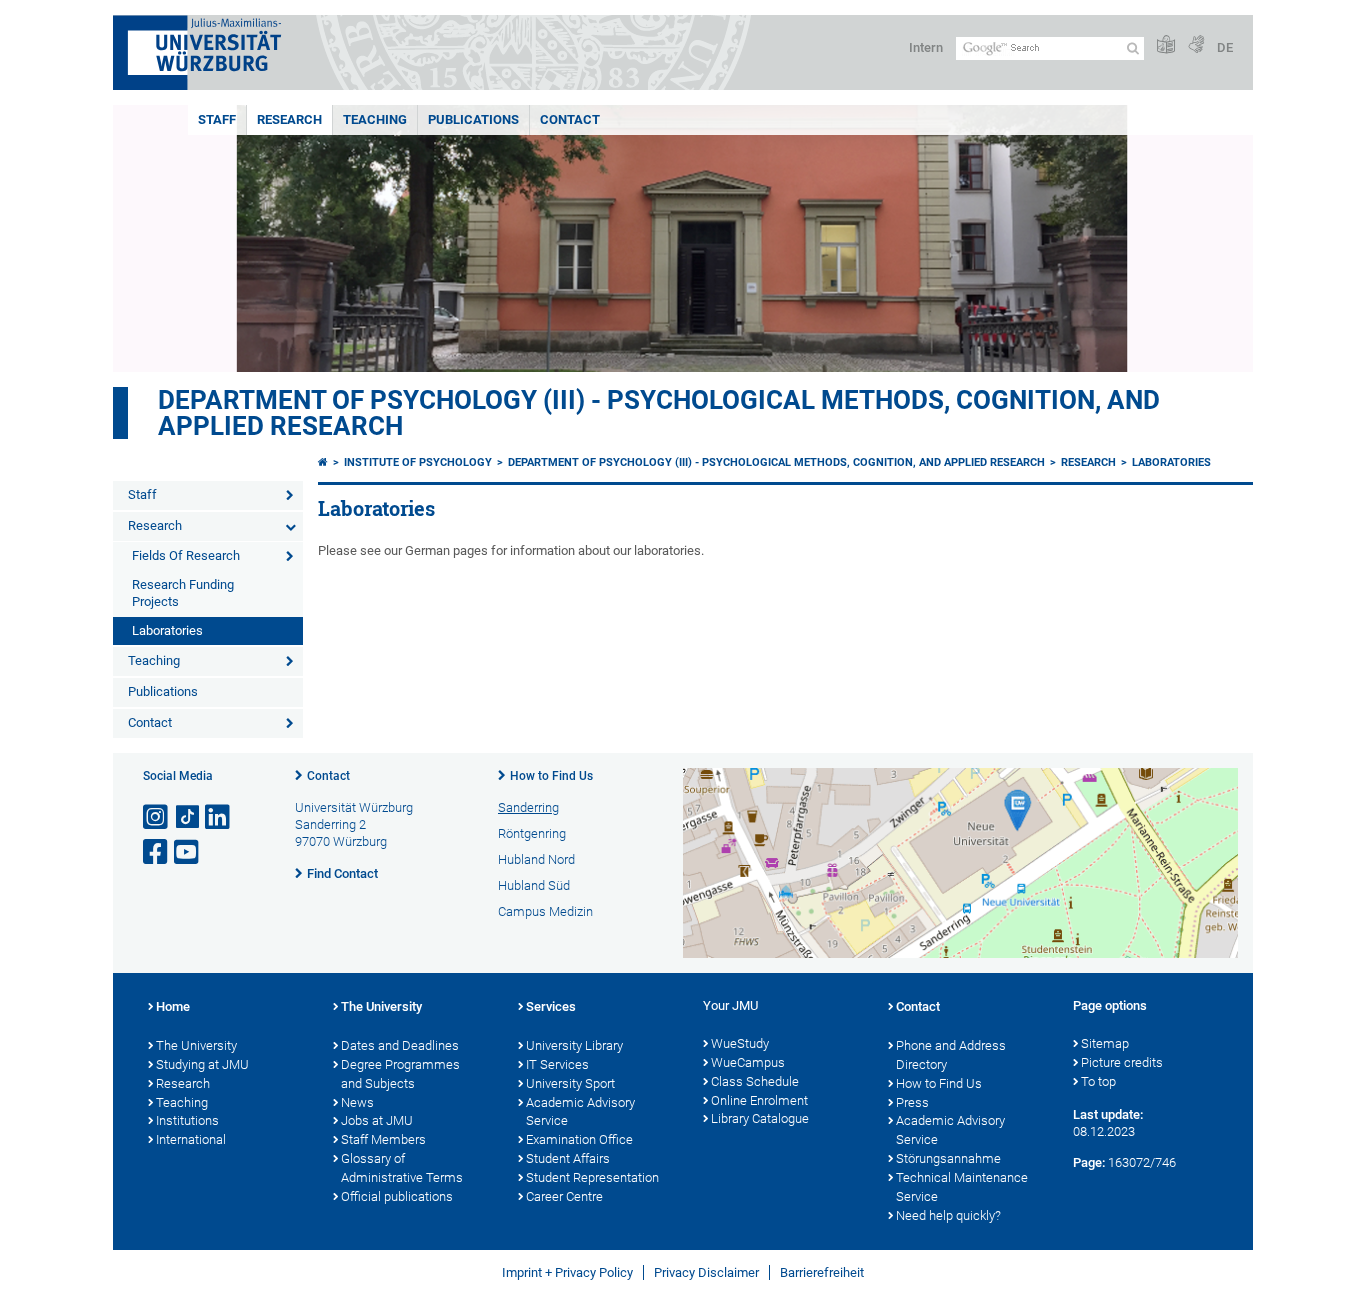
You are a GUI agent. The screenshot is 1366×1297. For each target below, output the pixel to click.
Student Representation (592, 1177)
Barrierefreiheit (822, 1272)
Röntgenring (532, 833)
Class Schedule (755, 1081)
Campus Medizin (545, 911)
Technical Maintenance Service (962, 1187)
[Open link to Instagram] (157, 817)
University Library (574, 1045)
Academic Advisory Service (580, 1112)
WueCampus (748, 1062)
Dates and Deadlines (400, 1045)
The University (196, 1045)
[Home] (323, 462)
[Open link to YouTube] (188, 852)
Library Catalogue (760, 1118)
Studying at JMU (202, 1064)
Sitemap (1105, 1043)
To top (1098, 1081)
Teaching (375, 119)
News (357, 1102)
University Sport (570, 1083)
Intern (926, 47)
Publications (473, 119)
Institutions (187, 1120)
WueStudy (740, 1043)
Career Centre (564, 1196)
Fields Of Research (186, 555)
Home (173, 1006)
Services (551, 1006)
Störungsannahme (948, 1158)
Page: (1089, 1162)
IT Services (557, 1064)
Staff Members (383, 1139)
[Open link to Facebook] (157, 852)
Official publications (397, 1196)
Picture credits (1122, 1062)
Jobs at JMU (377, 1120)
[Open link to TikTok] (188, 817)
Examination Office (579, 1139)
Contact (570, 119)
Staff (217, 119)
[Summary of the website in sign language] (1196, 45)
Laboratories (167, 630)
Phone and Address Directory (951, 1055)
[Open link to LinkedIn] (219, 817)
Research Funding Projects (183, 593)
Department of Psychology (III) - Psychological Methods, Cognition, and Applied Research (659, 413)
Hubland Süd (534, 885)
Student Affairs (568, 1158)
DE (1225, 47)
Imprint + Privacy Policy (567, 1272)
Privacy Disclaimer (706, 1272)
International (191, 1139)
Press (912, 1102)
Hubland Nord (536, 859)
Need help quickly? (948, 1215)
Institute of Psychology (418, 462)
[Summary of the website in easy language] (1166, 45)
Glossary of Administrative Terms (402, 1168)
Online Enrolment (759, 1100)
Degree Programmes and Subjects (400, 1074)
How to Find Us (551, 776)
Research (289, 119)
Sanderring (528, 807)
